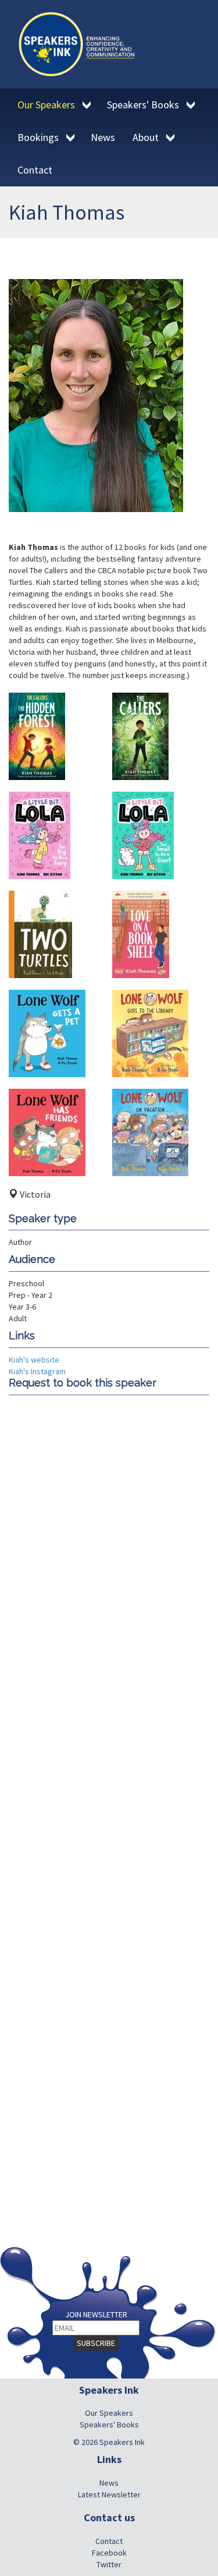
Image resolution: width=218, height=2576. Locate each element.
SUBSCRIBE (96, 2343)
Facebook (109, 2553)
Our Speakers (109, 2413)
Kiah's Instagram (37, 1371)
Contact (109, 2541)
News (109, 2483)
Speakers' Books (109, 2425)
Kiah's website (34, 1360)
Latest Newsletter (109, 2494)
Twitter (109, 2564)
